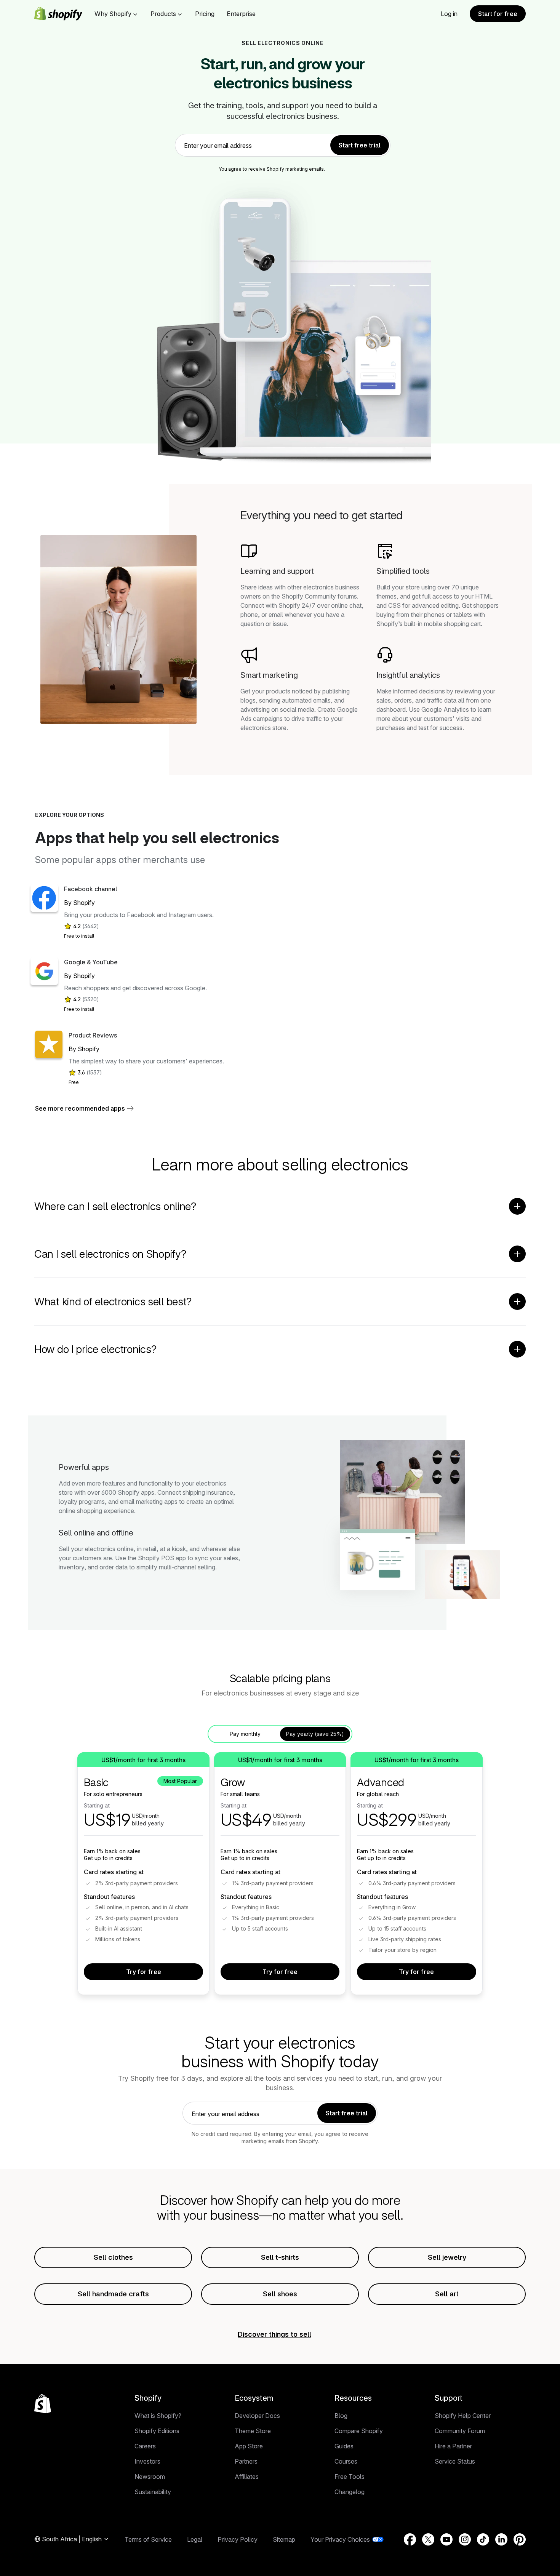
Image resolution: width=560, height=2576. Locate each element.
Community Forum (460, 2431)
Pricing (205, 14)
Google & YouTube (91, 962)
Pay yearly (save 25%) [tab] (315, 1734)
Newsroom (150, 2477)
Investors (147, 2461)
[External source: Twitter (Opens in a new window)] (428, 2539)
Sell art (447, 2294)
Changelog (350, 2492)
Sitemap (284, 2539)
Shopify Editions (157, 2431)
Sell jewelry (447, 2257)
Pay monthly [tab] (245, 1734)
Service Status (455, 2461)
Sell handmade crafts (113, 2294)
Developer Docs (257, 2416)
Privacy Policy (238, 2539)
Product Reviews (93, 1035)
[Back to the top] (43, 2404)
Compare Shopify (359, 2431)
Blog (341, 2416)
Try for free (144, 1972)
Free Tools (350, 2477)
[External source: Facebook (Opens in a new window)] (410, 2539)
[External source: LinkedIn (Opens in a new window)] (501, 2539)
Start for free (498, 14)
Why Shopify (113, 14)
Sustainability (153, 2492)
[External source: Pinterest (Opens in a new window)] (520, 2539)
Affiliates (247, 2477)
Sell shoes (280, 2294)
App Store (249, 2446)
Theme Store (253, 2431)
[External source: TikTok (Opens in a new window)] (483, 2539)
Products (163, 14)
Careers (145, 2446)
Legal (195, 2539)
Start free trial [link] (360, 145)
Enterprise (241, 14)
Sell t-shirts (280, 2257)
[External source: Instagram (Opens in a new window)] (465, 2539)
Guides (344, 2446)
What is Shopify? (158, 2416)
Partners (246, 2461)
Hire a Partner (453, 2446)
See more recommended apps (80, 1108)
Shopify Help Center (463, 2416)
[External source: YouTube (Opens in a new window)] (446, 2539)
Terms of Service (148, 2539)
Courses (346, 2461)
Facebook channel (90, 889)
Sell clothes (113, 2257)
